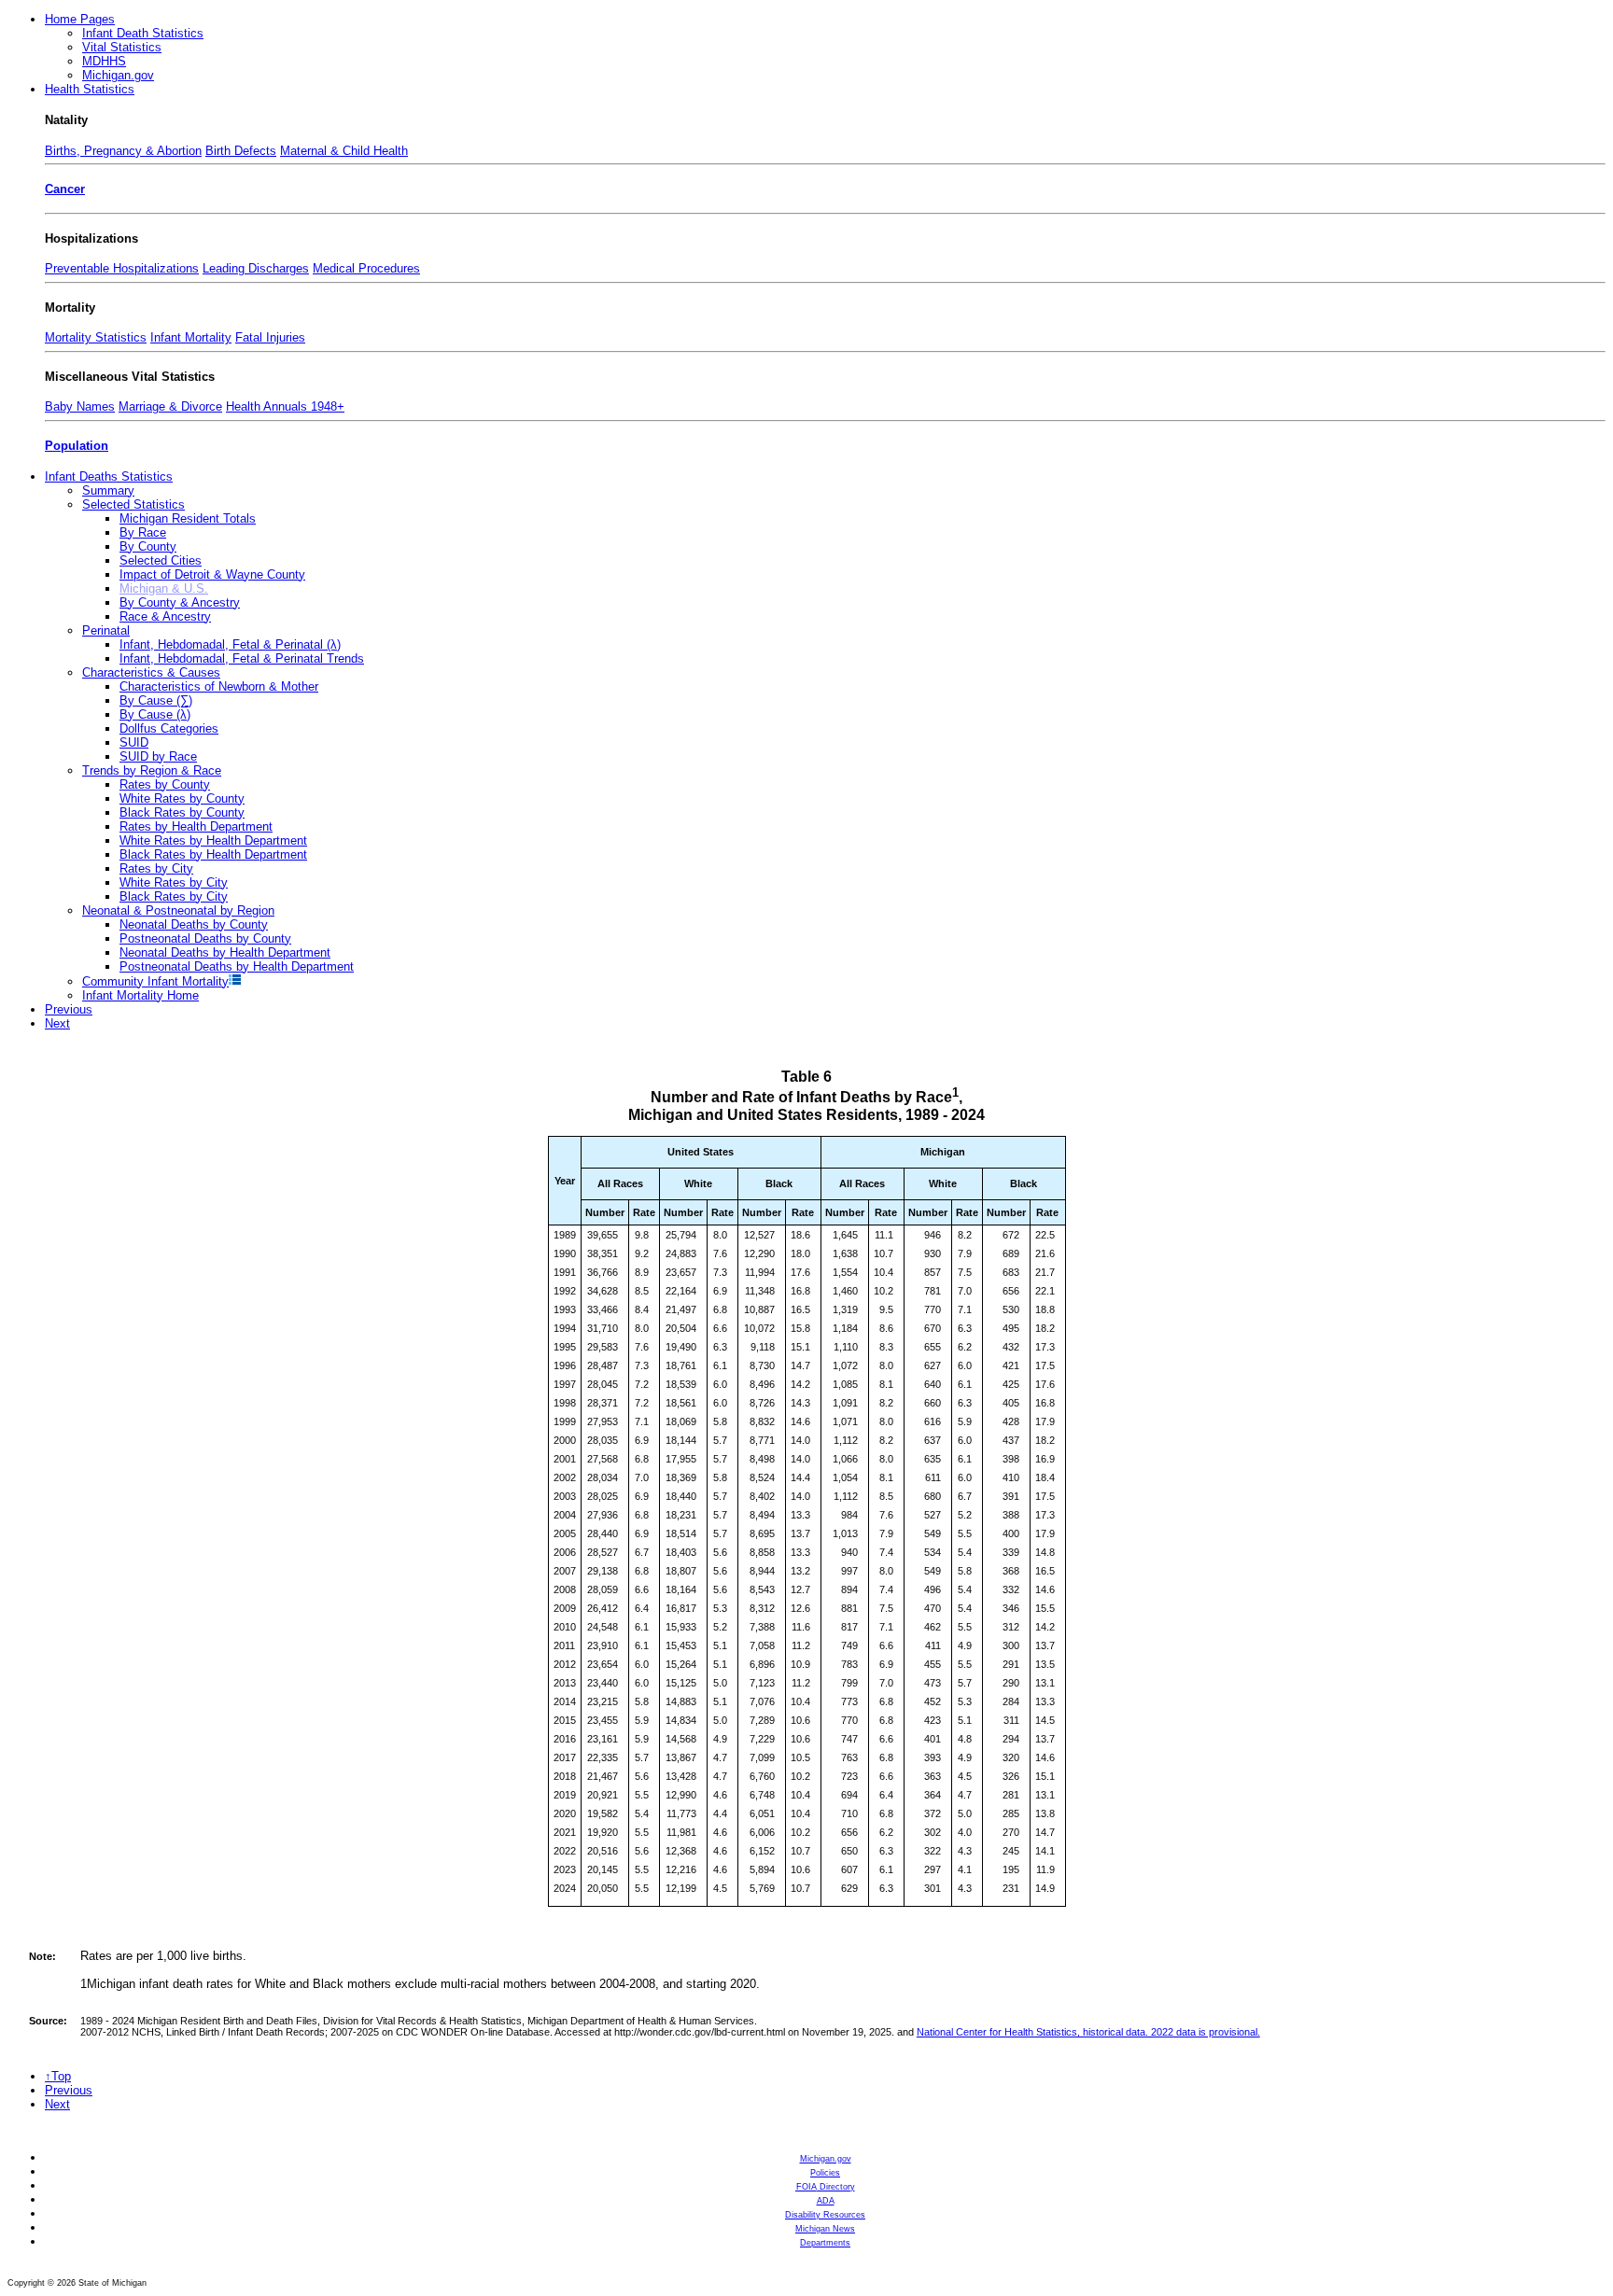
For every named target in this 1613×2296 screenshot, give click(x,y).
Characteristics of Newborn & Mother (219, 686)
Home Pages (80, 19)
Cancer (65, 189)
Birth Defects (241, 151)
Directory (826, 2187)
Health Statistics (90, 89)
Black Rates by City (174, 896)
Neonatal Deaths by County (194, 924)
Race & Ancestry (165, 616)
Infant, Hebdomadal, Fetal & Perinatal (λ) (230, 644)
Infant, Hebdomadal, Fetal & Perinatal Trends (242, 658)
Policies (825, 2173)
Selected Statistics (133, 504)
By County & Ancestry (180, 602)
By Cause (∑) (156, 700)
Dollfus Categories (169, 728)
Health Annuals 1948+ (285, 406)
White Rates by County (182, 798)
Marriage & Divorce (170, 406)
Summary (108, 490)
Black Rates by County (182, 812)
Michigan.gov (118, 75)
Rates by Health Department (196, 826)
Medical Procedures (366, 268)
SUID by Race (158, 756)
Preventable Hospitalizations (122, 268)
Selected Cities (161, 560)
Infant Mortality (191, 337)
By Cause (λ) (155, 714)
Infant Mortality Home (140, 995)
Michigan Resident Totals (188, 518)
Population (77, 446)
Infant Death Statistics (143, 33)
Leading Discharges (256, 268)
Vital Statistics (122, 47)
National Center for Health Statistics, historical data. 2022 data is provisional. (1088, 2032)
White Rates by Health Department (213, 840)
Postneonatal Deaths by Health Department (237, 966)
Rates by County (165, 784)
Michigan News (825, 2229)
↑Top (58, 2076)
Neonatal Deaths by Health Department (225, 952)
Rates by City (156, 868)
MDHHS (104, 61)
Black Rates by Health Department (213, 854)
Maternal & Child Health (344, 151)
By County (148, 546)
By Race (143, 532)
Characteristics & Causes (151, 672)
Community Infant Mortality (155, 981)
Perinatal (106, 630)
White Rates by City (174, 882)
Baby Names (80, 406)
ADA (826, 2201)
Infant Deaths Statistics (109, 476)
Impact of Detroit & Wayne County (212, 574)
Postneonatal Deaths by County (205, 938)
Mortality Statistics (96, 337)
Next (57, 1023)
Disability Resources (825, 2215)
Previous (69, 1009)
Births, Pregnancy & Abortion (123, 151)
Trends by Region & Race (152, 770)
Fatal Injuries (270, 337)
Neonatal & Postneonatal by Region (178, 910)
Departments (825, 2243)
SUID (134, 742)
